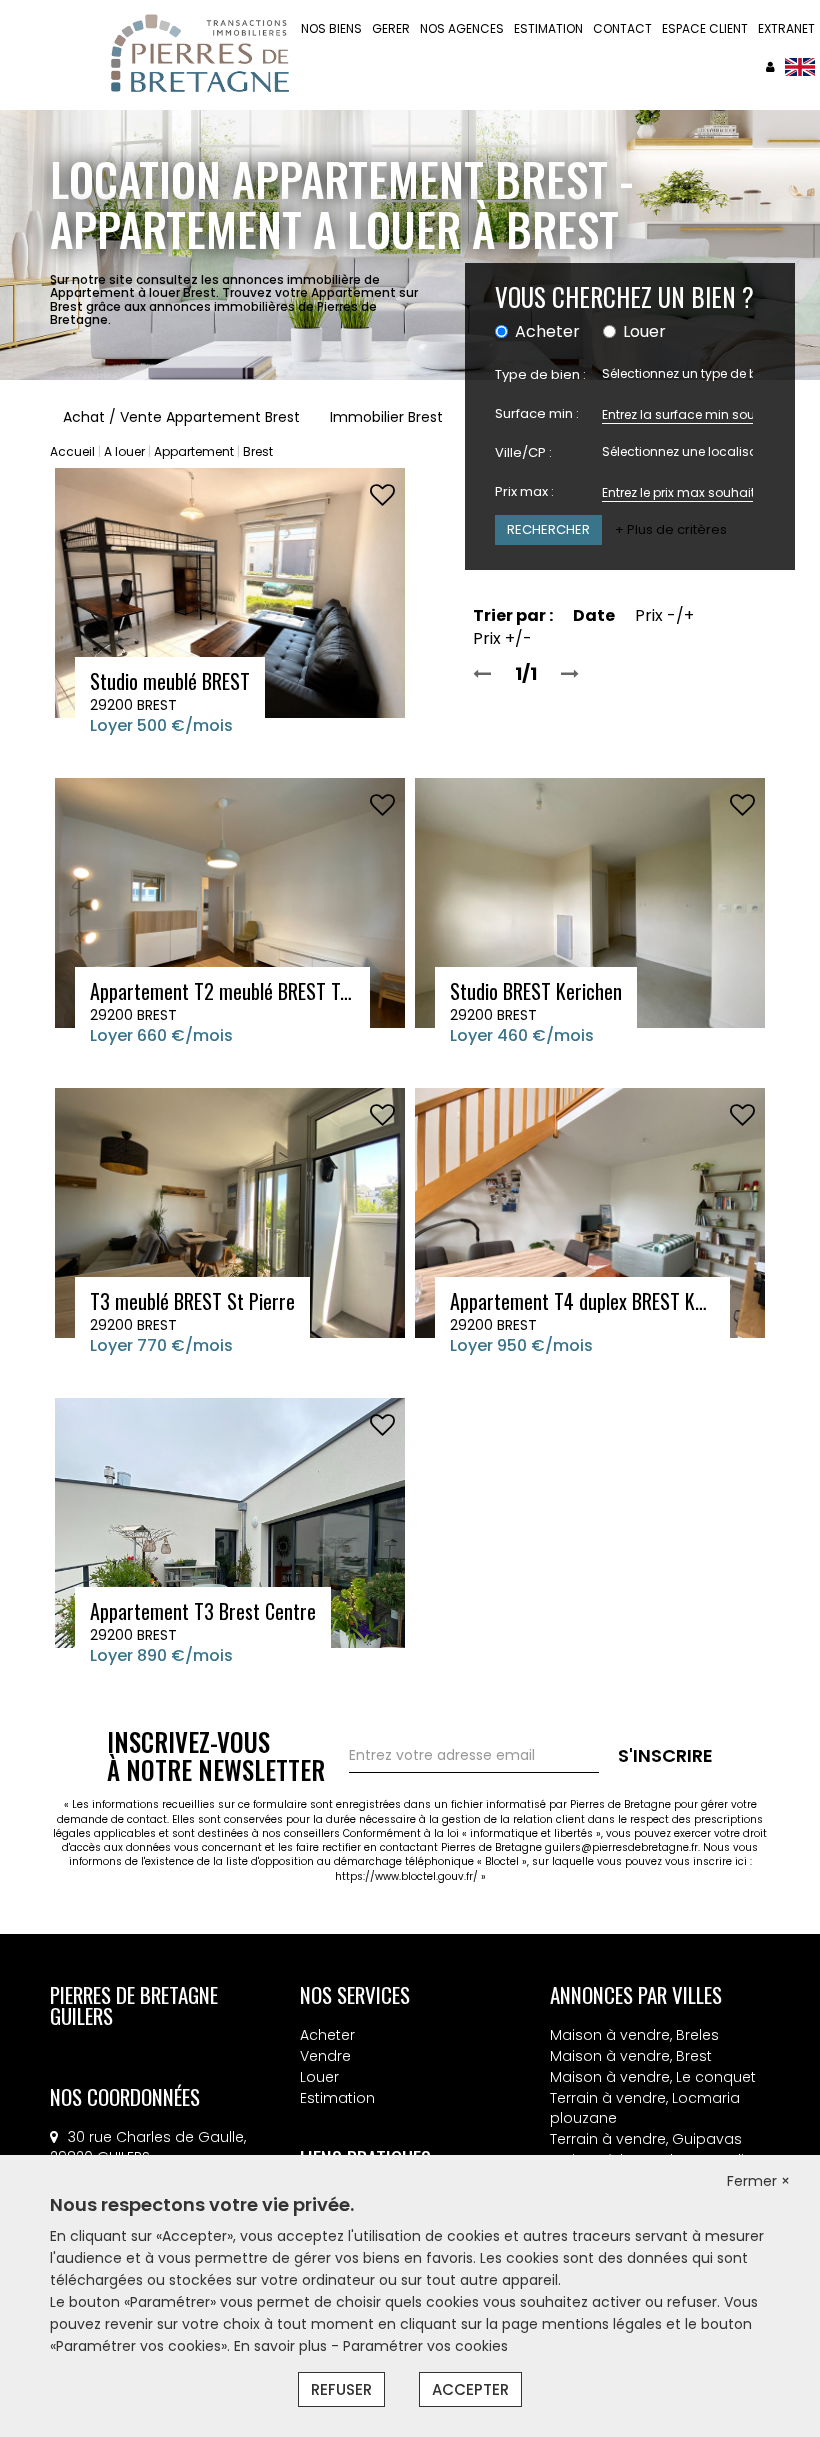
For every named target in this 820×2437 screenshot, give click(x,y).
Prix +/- (502, 638)
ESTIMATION (548, 28)
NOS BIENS (331, 28)
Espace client (705, 28)
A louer (124, 451)
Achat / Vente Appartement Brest (181, 417)
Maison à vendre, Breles (634, 2035)
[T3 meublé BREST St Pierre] (230, 1212)
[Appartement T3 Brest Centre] (230, 1522)
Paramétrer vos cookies (425, 2346)
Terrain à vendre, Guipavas (646, 2139)
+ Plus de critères (671, 530)
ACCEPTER (470, 2389)
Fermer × (758, 2181)
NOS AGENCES (462, 28)
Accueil (72, 451)
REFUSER (341, 2389)
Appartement (194, 451)
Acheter (327, 2035)
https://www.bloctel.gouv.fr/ (406, 1876)
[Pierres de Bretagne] (800, 66)
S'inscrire (665, 1755)
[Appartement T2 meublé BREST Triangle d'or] (230, 902)
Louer (319, 2077)
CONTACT (622, 28)
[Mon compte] (770, 66)
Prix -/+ (664, 615)
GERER (391, 28)
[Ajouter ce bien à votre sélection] (382, 495)
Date (594, 615)
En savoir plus (282, 2346)
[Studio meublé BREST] (230, 592)
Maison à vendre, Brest (631, 2056)
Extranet (786, 28)
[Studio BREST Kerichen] (590, 902)
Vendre (325, 2056)
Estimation (337, 2098)
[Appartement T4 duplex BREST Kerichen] (590, 1212)
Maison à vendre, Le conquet (653, 2077)
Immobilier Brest (386, 417)
